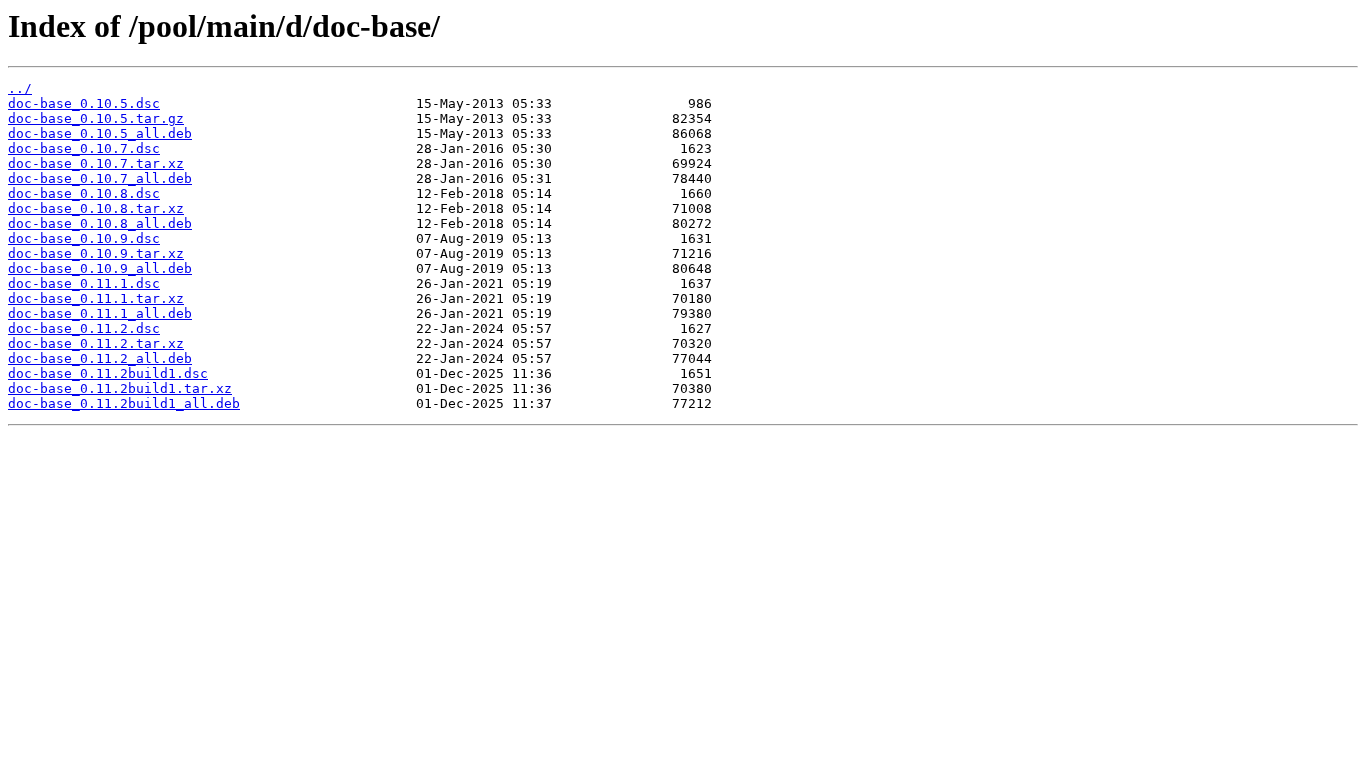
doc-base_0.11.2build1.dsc (108, 373)
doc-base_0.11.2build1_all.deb (124, 403)
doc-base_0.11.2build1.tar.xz (120, 388)
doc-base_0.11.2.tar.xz (96, 343)
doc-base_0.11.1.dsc (84, 283)
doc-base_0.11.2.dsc (84, 328)
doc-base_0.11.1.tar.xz (96, 298)
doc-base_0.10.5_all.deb (100, 133)
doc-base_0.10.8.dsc (84, 193)
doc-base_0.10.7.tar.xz (96, 163)
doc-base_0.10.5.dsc (84, 103)
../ (20, 88)
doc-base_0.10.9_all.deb (100, 268)
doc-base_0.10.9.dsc (84, 238)
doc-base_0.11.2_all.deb (100, 358)
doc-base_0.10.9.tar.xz (96, 253)
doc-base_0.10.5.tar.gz (96, 118)
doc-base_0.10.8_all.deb (100, 223)
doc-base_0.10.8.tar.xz (96, 208)
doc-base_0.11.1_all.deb (100, 313)
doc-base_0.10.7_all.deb (100, 178)
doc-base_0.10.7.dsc (84, 148)
